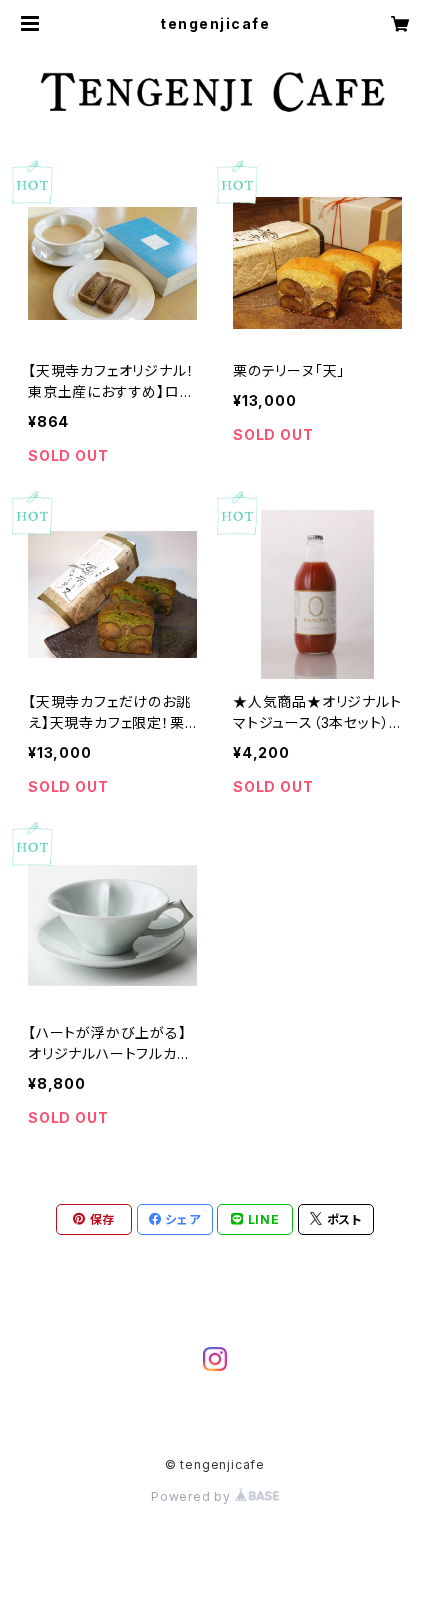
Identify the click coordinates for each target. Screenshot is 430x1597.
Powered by (193, 1496)
